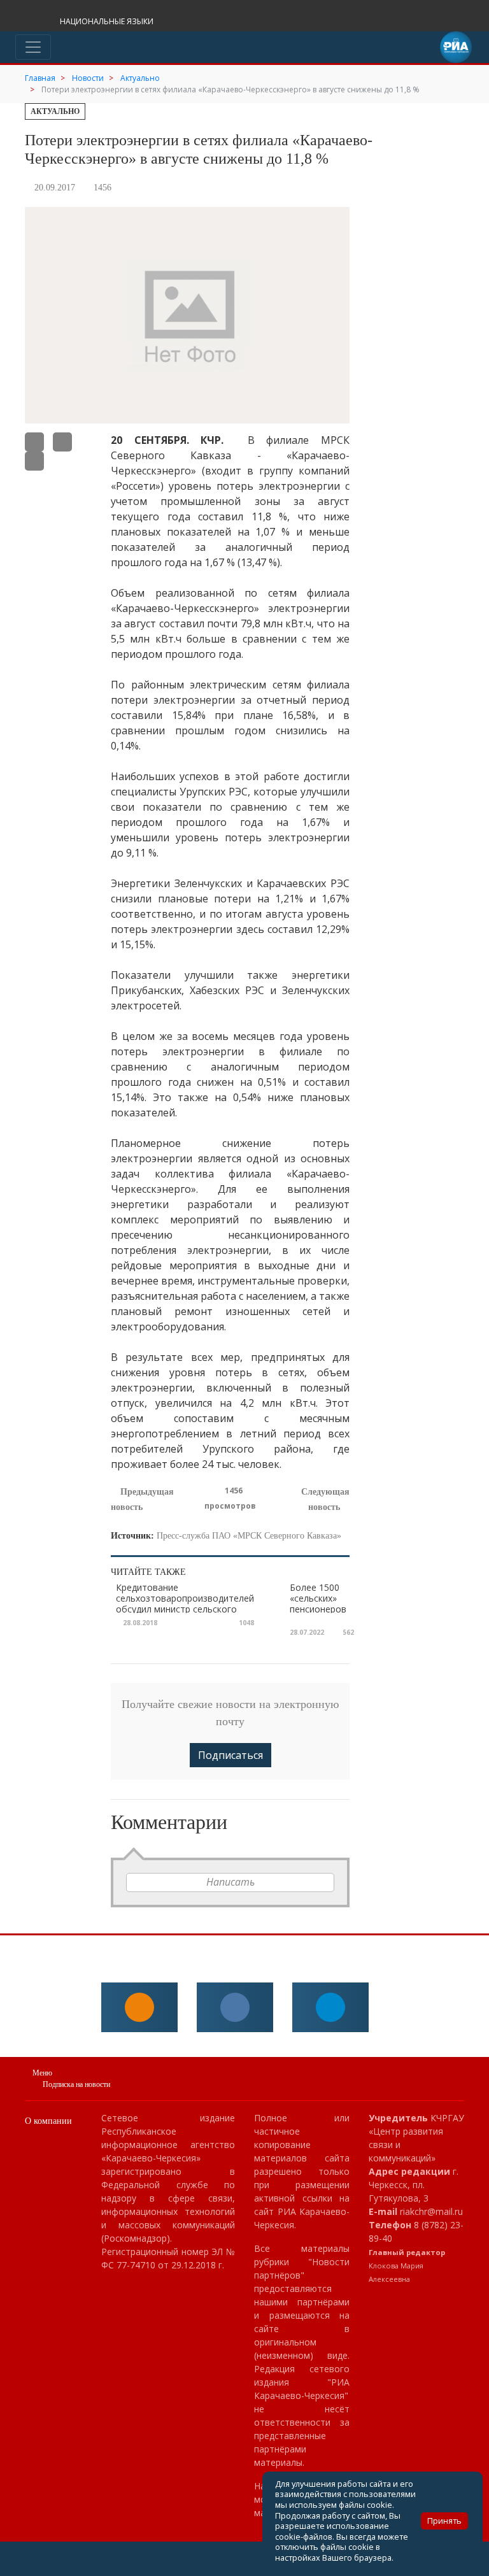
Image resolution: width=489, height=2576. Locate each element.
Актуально (55, 111)
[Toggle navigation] (33, 47)
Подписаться (230, 1755)
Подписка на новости (76, 2084)
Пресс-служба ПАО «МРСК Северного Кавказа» (249, 1536)
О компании (48, 2121)
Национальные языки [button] (108, 21)
